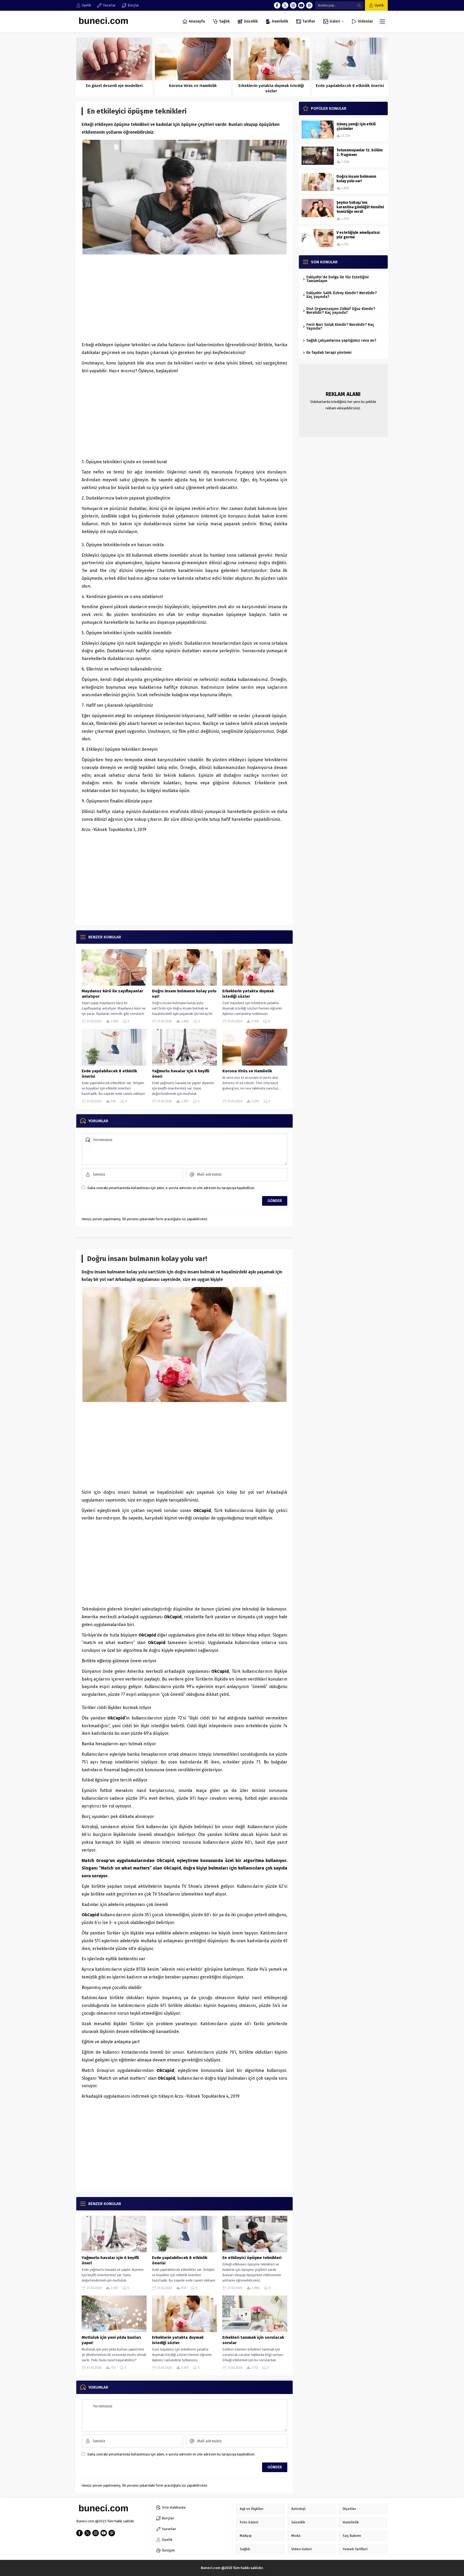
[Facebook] (277, 5)
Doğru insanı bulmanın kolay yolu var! (184, 994)
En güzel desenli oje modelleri (114, 86)
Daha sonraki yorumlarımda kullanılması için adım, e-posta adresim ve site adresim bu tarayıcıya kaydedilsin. (171, 1188)
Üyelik (379, 5)
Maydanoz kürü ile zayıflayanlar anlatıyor (112, 994)
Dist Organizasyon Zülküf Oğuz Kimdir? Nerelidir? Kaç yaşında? (341, 311)
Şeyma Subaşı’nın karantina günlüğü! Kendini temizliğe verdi (360, 207)
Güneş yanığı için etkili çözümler (356, 126)
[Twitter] (285, 5)
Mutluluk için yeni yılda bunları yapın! (111, 2340)
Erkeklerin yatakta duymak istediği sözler (271, 88)
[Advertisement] (184, 298)
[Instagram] (293, 5)
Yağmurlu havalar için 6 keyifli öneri (181, 1074)
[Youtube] (301, 5)
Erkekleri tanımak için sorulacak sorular (253, 2340)
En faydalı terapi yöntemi (329, 353)
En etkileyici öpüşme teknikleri (252, 2258)
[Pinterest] (309, 5)
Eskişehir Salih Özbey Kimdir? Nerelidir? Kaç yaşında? (342, 295)
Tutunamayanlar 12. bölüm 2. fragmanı (360, 152)
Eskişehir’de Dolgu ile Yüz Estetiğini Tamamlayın (338, 279)
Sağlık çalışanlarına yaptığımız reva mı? (341, 340)
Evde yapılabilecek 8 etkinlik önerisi (350, 86)
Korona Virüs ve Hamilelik (193, 86)
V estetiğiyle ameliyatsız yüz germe (358, 235)
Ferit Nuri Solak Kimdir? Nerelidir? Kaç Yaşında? (340, 327)
